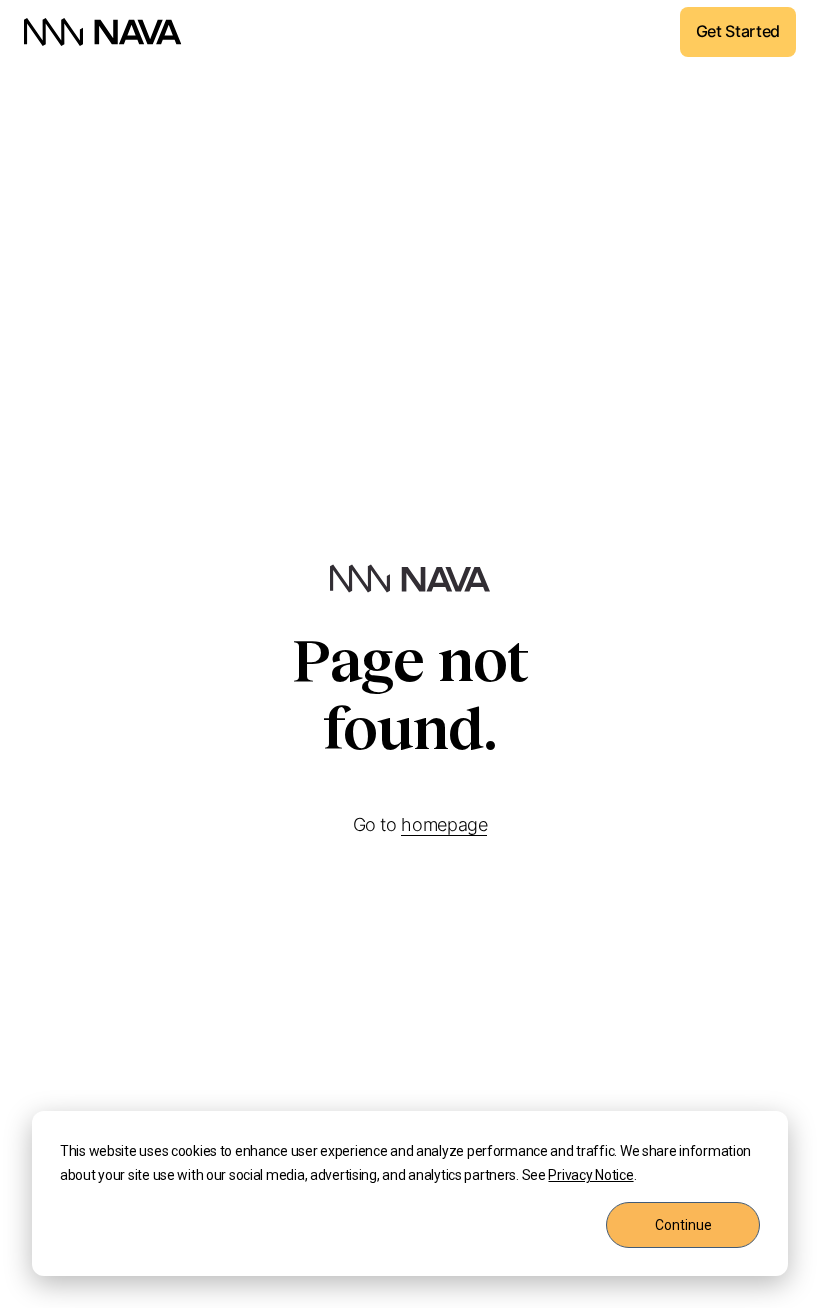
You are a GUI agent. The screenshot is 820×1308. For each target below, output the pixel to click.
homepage (444, 824)
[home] (103, 32)
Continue (683, 1225)
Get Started (738, 31)
